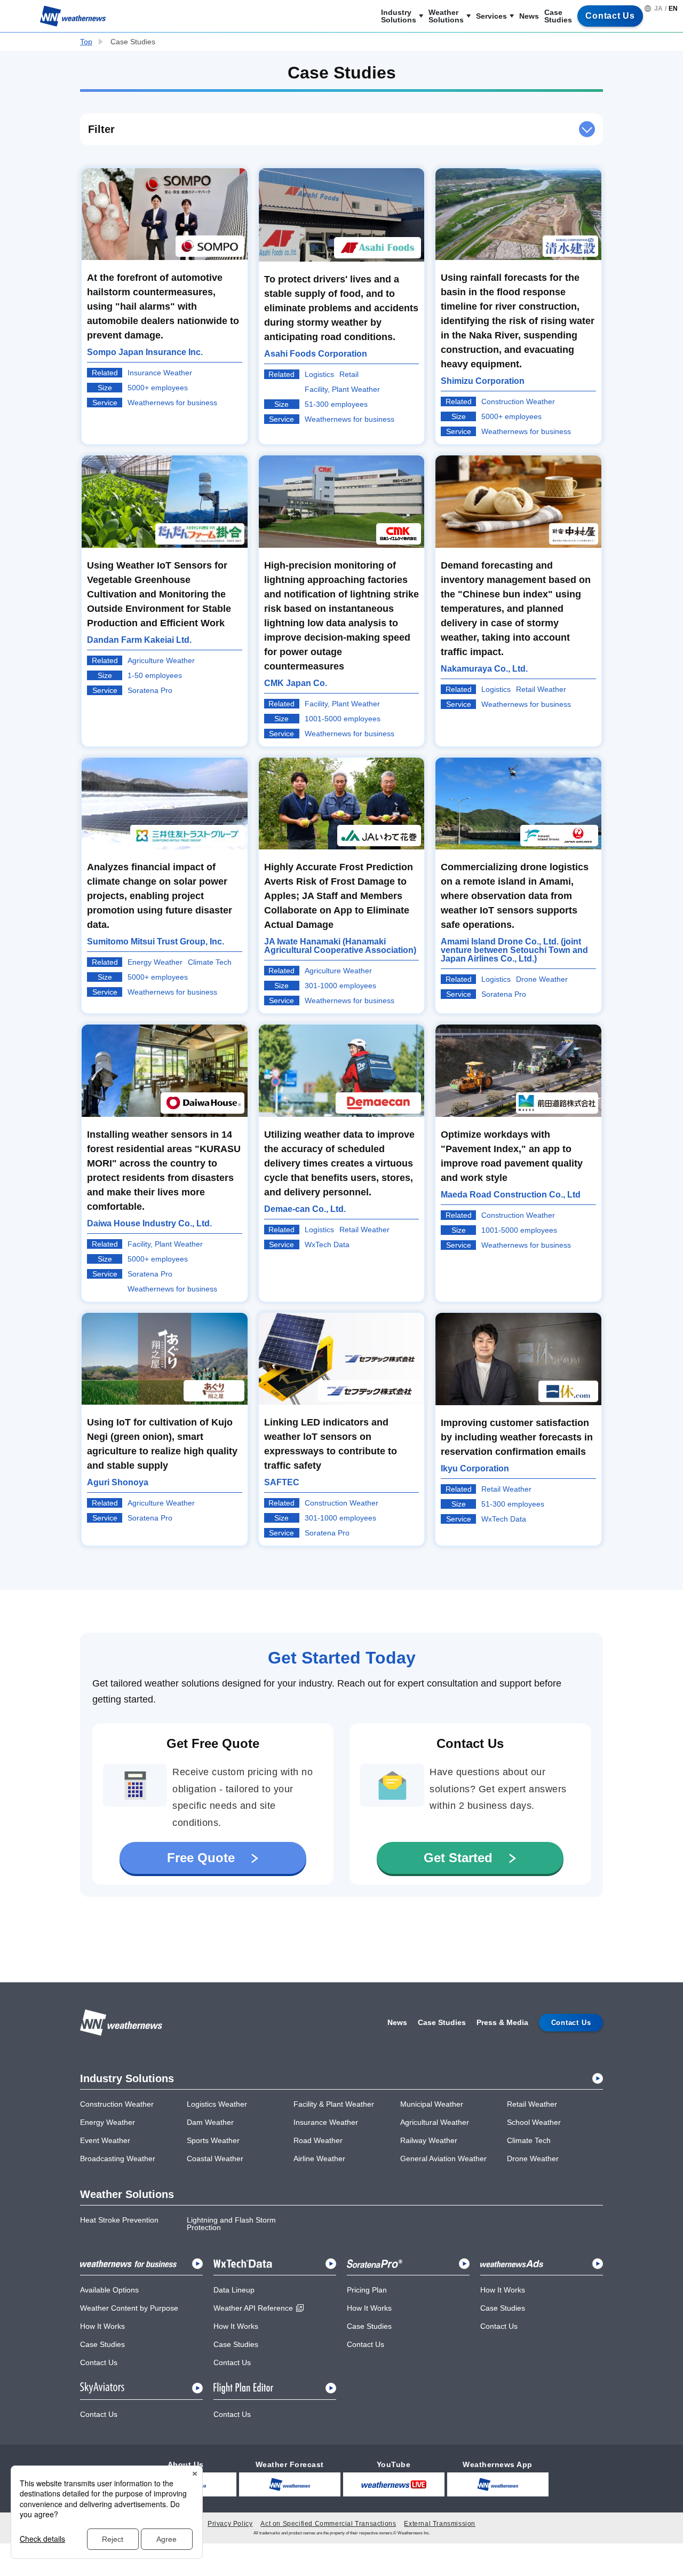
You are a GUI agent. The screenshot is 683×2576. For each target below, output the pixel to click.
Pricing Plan (367, 2290)
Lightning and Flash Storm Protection (231, 2224)
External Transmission (440, 2524)
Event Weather (105, 2140)
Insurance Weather (326, 2122)
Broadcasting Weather (118, 2159)
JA (658, 9)
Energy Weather (108, 2122)
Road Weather (318, 2140)
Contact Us (99, 2362)
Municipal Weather (432, 2104)
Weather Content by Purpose (129, 2308)
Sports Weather (213, 2140)
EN (673, 9)
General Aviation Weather (443, 2159)
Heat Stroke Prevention (119, 2220)
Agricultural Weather (435, 2122)
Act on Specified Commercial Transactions (328, 2524)
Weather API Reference (253, 2308)
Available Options (109, 2290)
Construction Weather (117, 2104)
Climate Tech (529, 2140)
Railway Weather (429, 2140)
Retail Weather (532, 2104)
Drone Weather (533, 2159)
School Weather (534, 2122)
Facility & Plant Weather (334, 2104)
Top (86, 42)
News (529, 16)
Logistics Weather (217, 2104)
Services (491, 16)
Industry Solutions (399, 16)
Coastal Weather (215, 2159)
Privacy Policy (230, 2524)
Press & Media (502, 2022)
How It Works (102, 2326)
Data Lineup (234, 2290)
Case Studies (558, 16)
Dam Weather (210, 2122)
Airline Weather (319, 2159)
